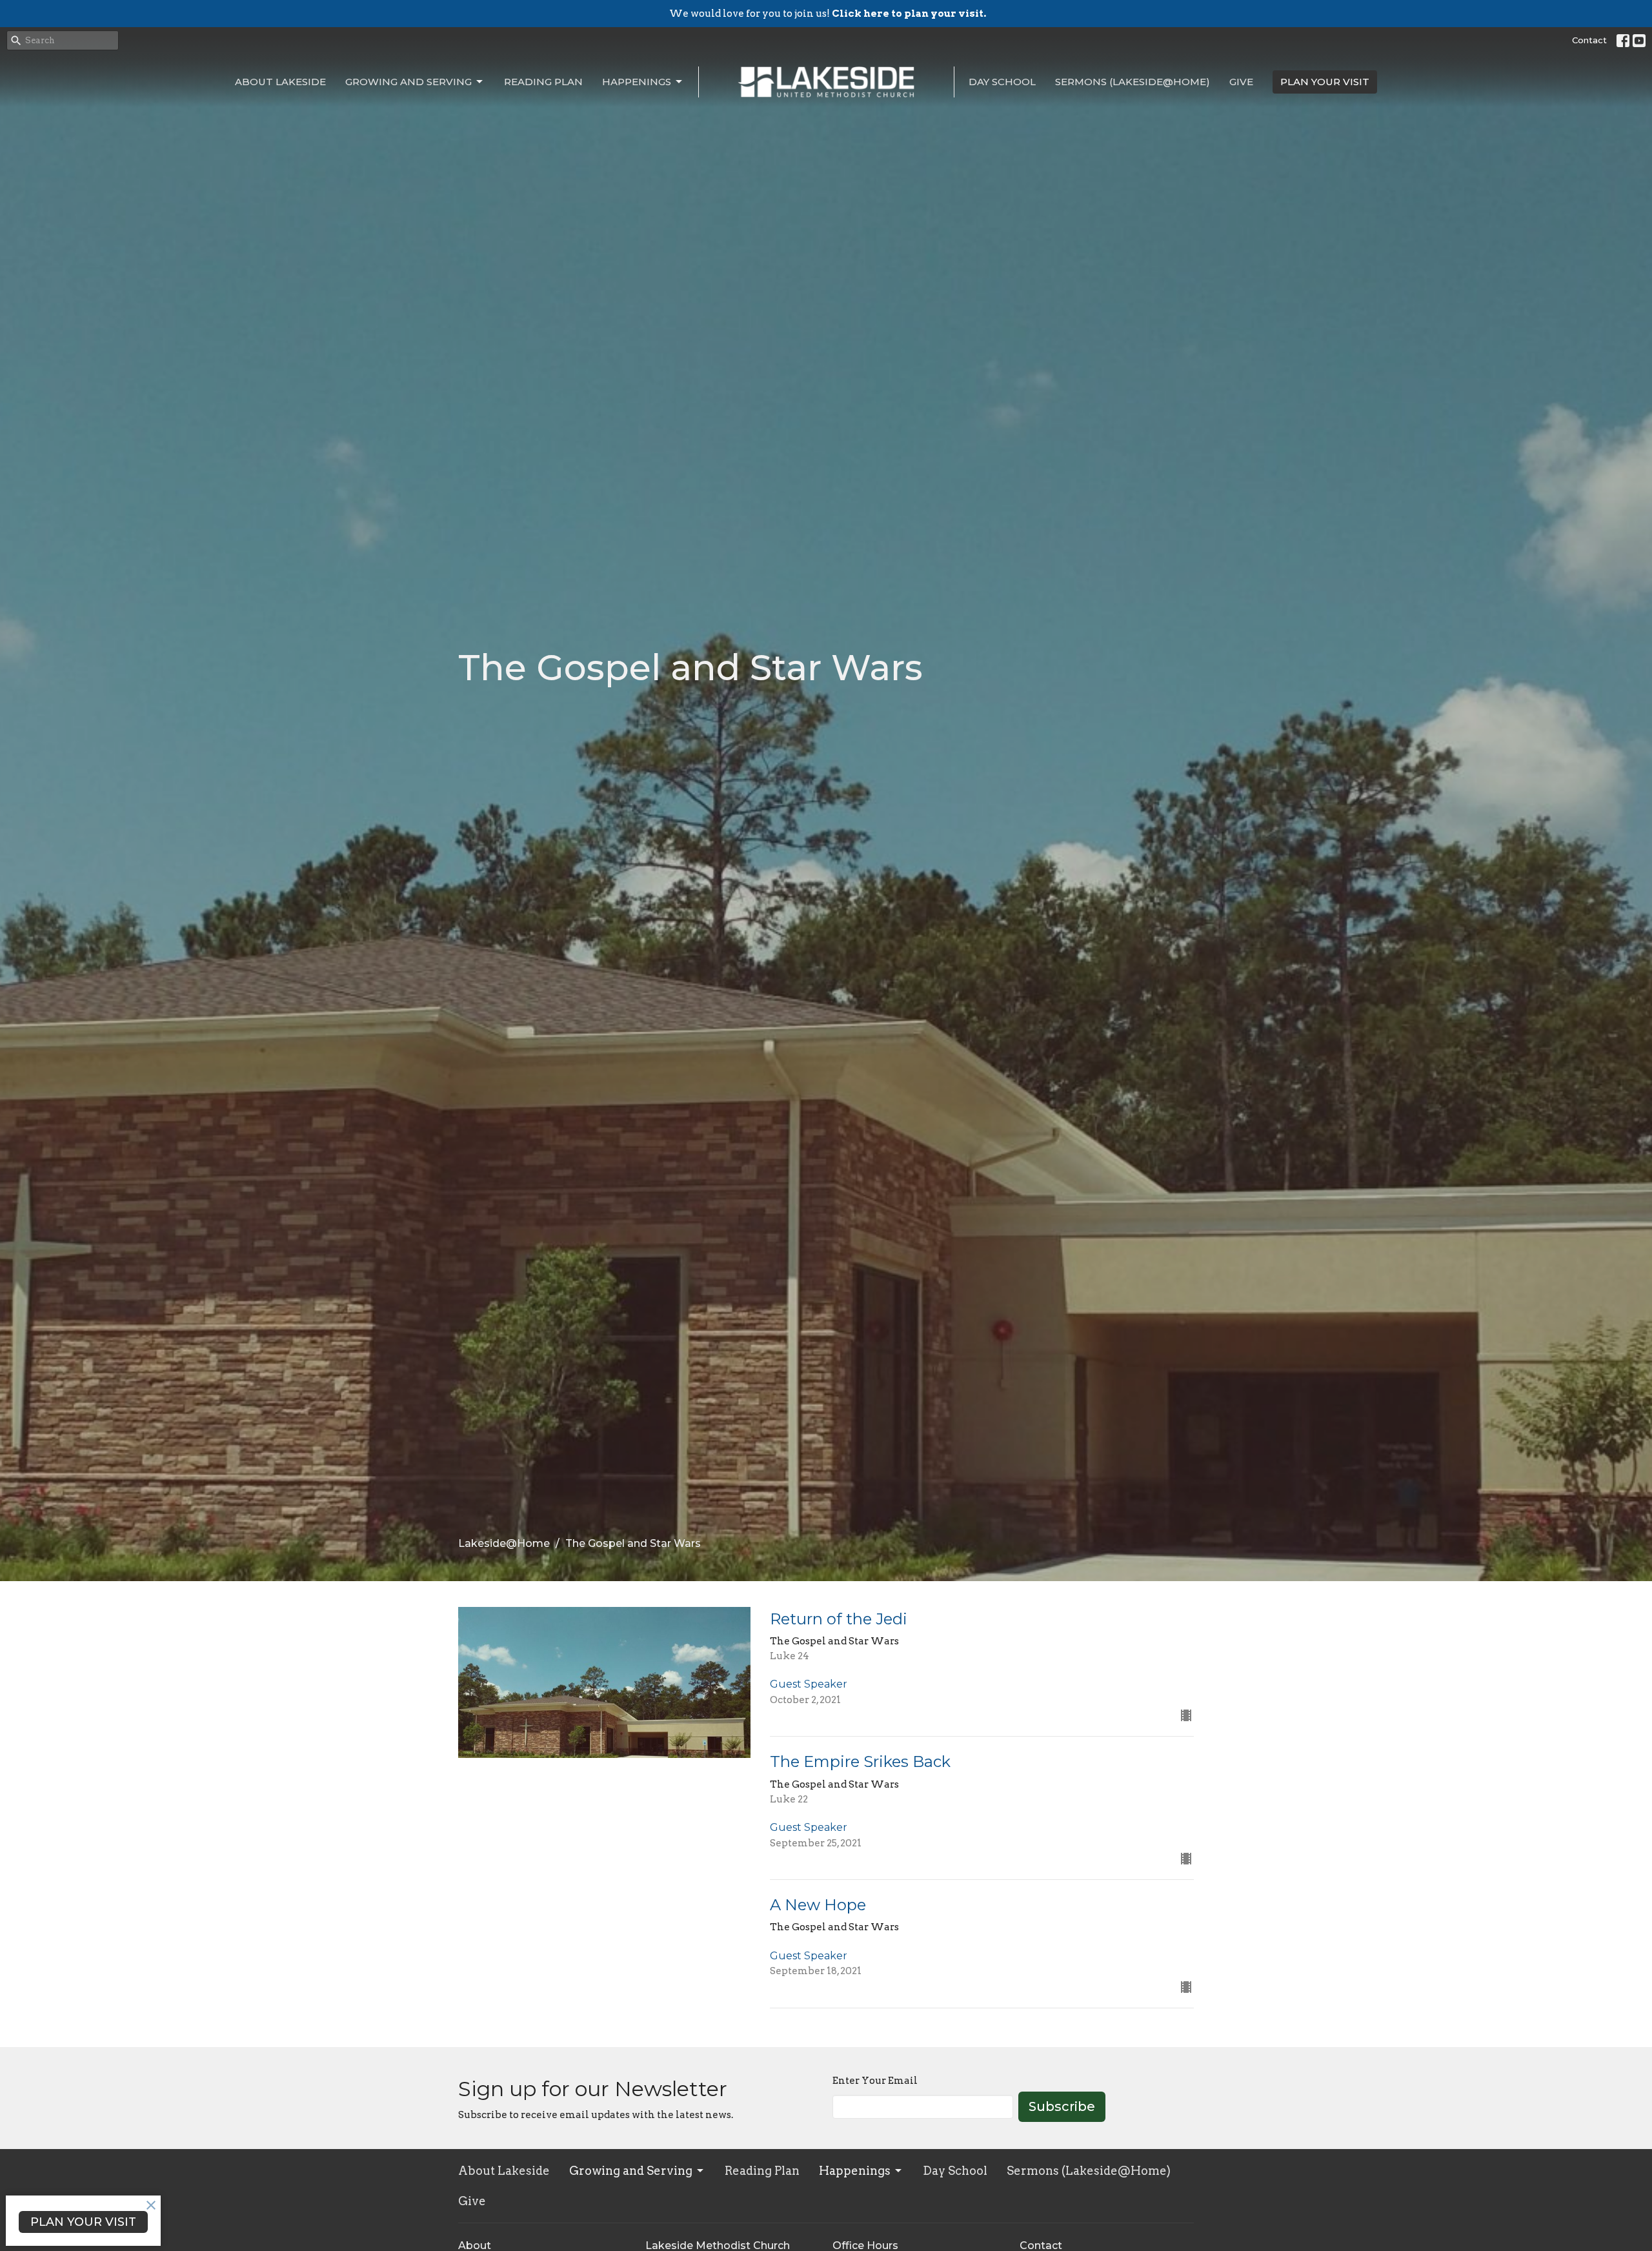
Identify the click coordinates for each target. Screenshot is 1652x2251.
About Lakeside (280, 82)
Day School (1002, 82)
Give (1241, 82)
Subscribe (1062, 2106)
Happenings (637, 82)
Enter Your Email (875, 2081)
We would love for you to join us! (828, 14)
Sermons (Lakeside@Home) (1133, 82)
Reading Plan (543, 82)
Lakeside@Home (504, 1543)
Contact (1589, 40)
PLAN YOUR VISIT (1325, 82)
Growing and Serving (408, 82)
